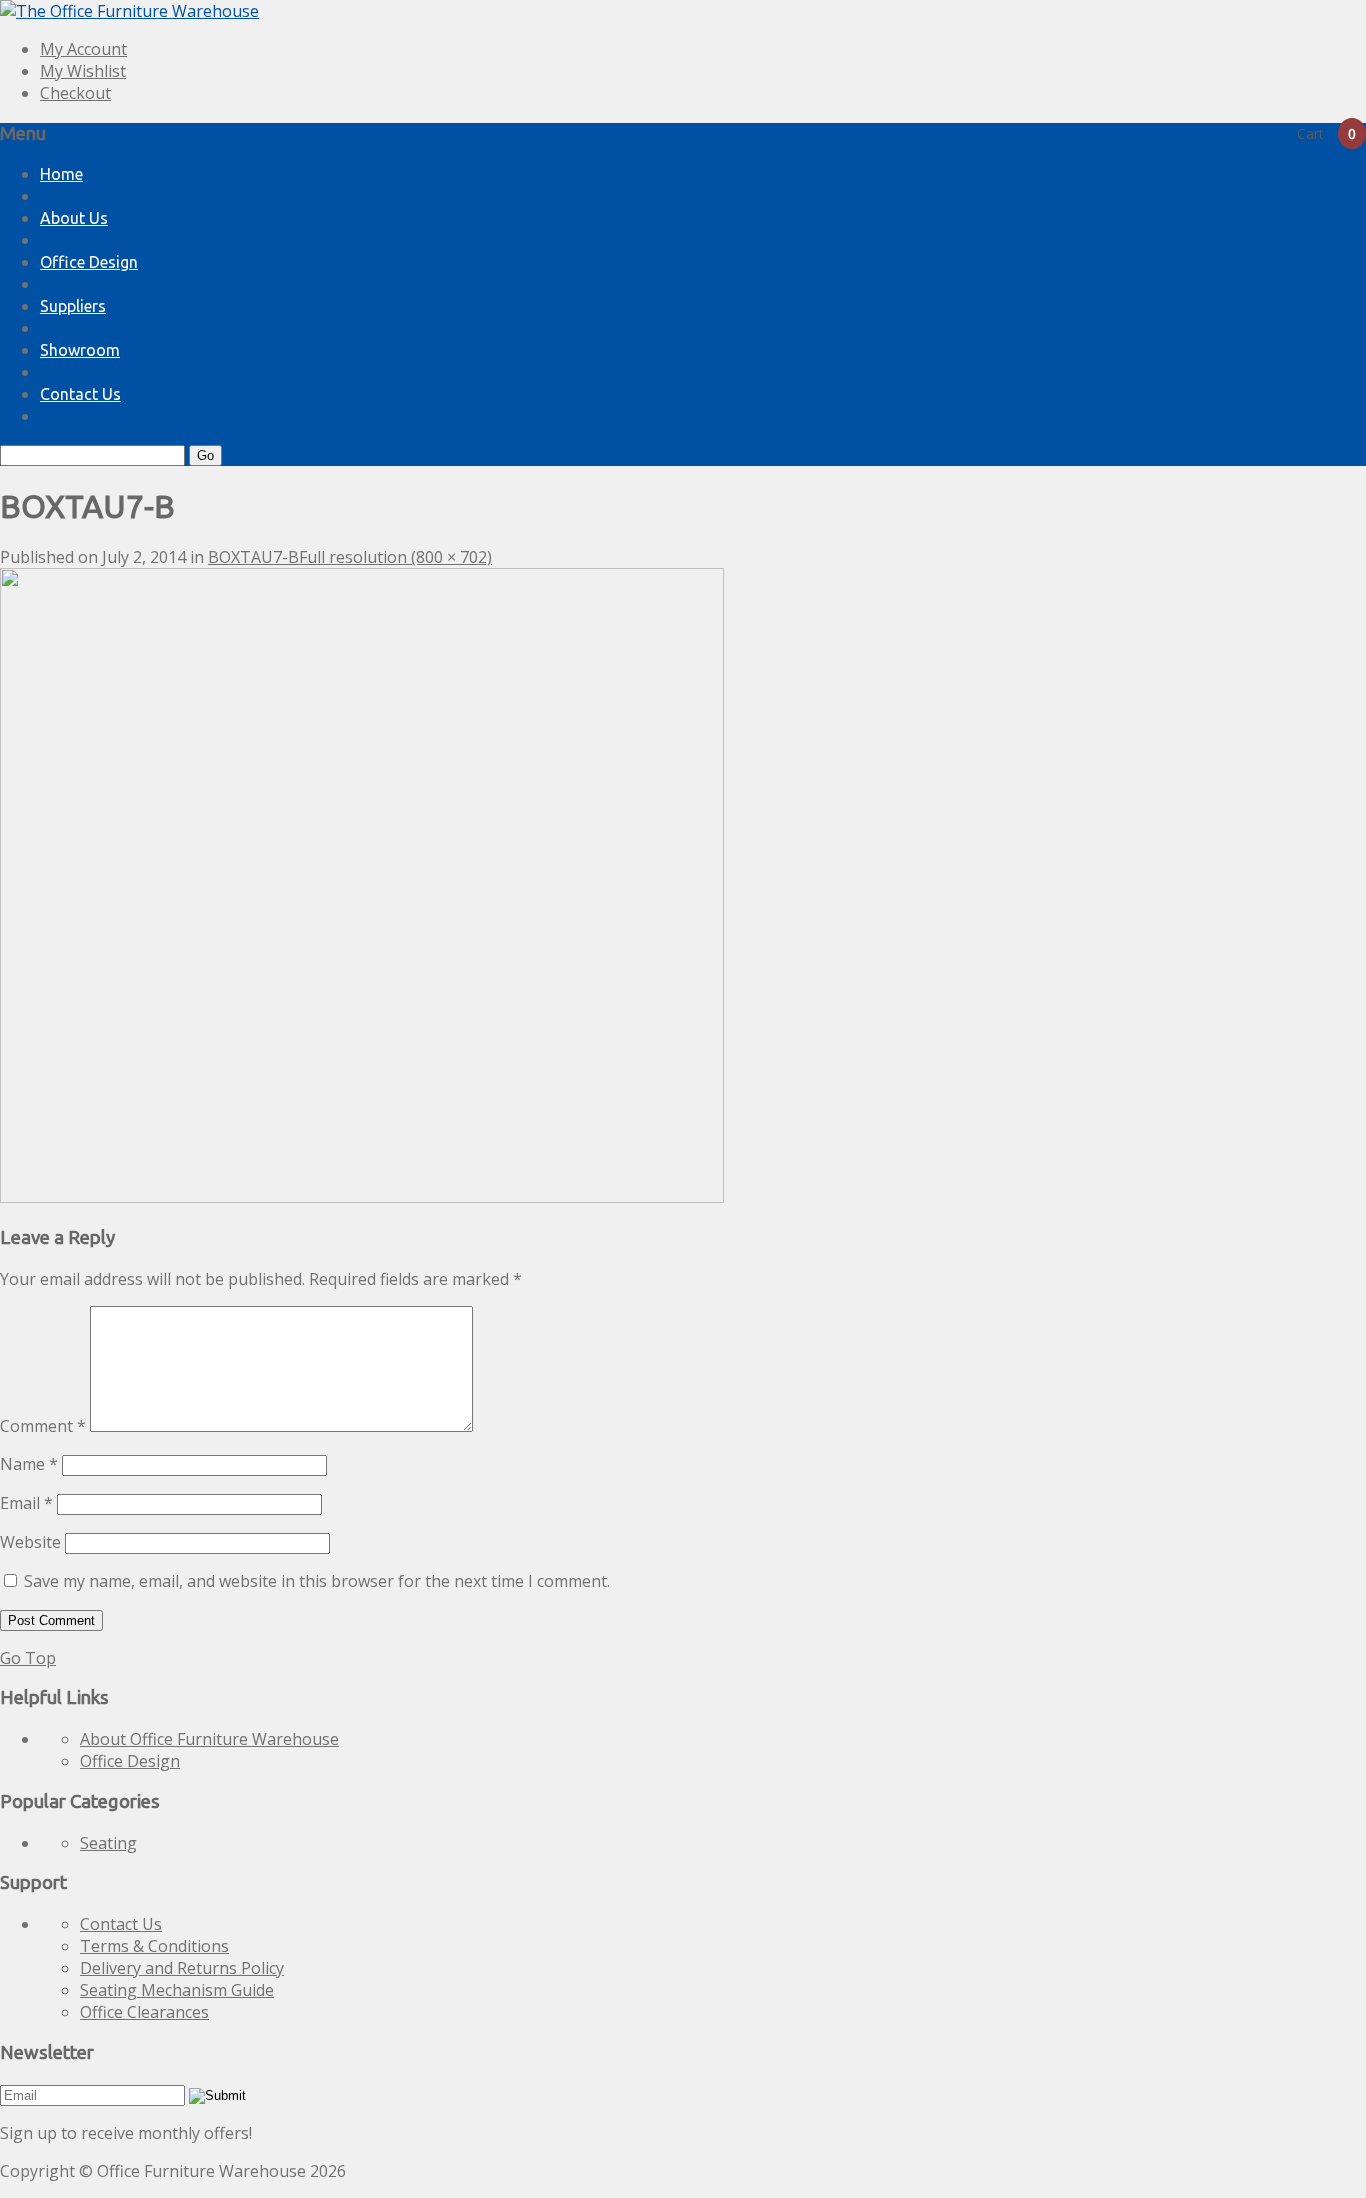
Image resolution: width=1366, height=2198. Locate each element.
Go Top (28, 1658)
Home (61, 174)
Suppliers (73, 306)
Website (30, 1542)
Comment (43, 1426)
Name (29, 1464)
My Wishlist (83, 71)
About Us (74, 218)
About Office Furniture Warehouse (209, 1739)
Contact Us (80, 394)
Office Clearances (144, 2012)
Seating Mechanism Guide (177, 1990)
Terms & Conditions (154, 1946)
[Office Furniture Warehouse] (129, 11)
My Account (83, 49)
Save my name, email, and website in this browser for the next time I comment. (317, 1581)
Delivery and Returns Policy (182, 1968)
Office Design (89, 262)
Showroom (80, 350)
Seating (108, 1843)
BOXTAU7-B (253, 557)
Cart (1326, 133)
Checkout (75, 93)
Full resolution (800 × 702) (395, 557)
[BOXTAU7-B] (362, 1197)
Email (26, 1503)
